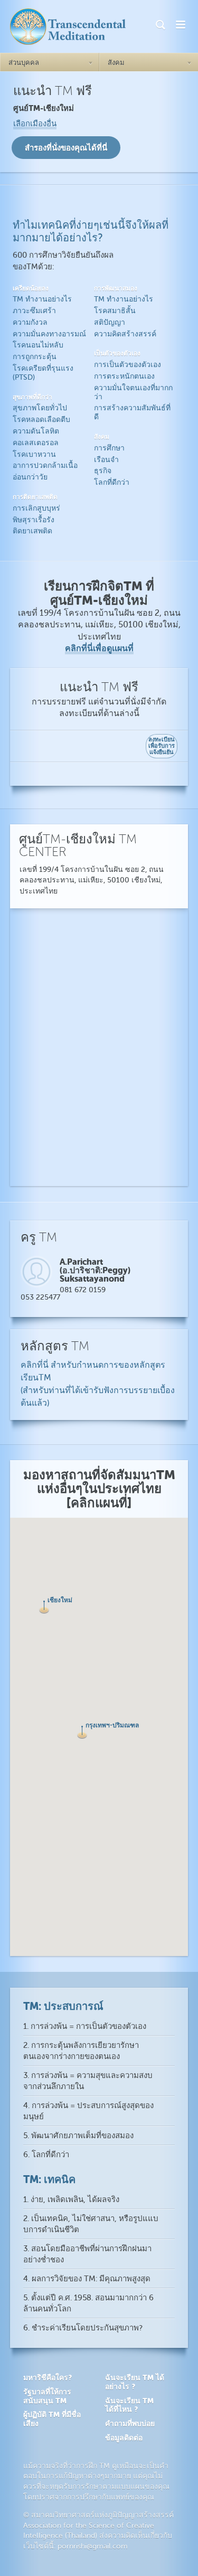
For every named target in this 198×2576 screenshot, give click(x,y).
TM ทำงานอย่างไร (42, 299)
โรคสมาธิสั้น (115, 311)
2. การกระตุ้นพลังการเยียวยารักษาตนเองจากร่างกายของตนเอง (81, 2051)
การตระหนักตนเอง (124, 376)
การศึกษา (109, 448)
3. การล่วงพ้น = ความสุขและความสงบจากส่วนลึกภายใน (88, 2081)
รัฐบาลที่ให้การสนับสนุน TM (47, 2396)
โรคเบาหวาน (34, 454)
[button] (82, 1732)
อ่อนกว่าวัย (30, 477)
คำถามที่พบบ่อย (130, 2423)
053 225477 (40, 1297)
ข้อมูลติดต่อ (124, 2438)
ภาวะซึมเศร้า (34, 311)
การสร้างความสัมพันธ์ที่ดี (132, 412)
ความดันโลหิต (36, 431)
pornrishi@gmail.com (93, 2546)
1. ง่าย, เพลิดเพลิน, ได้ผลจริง (71, 2200)
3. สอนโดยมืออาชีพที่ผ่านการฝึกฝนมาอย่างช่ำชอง (87, 2254)
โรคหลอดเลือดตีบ (41, 420)
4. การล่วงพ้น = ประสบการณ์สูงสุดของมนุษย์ (88, 2111)
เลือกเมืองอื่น (35, 124)
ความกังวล (30, 322)
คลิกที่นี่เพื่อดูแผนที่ (99, 648)
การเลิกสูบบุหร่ (36, 508)
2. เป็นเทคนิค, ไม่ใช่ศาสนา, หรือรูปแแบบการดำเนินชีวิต (91, 2224)
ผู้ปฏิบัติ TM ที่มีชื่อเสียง (52, 2419)
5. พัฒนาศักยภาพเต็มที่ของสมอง (78, 2136)
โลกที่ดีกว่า (112, 482)
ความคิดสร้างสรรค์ (125, 334)
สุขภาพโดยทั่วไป (40, 408)
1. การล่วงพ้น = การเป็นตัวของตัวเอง (85, 2027)
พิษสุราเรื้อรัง (34, 520)
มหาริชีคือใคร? (48, 2377)
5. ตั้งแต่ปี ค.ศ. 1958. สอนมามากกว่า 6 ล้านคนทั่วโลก (88, 2304)
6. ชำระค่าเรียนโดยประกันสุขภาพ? (83, 2328)
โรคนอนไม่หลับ (38, 345)
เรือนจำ (106, 460)
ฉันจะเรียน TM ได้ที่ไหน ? (129, 2405)
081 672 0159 (83, 1290)
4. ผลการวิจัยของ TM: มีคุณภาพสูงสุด (87, 2279)
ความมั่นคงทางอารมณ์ (49, 334)
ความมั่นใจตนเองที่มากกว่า (133, 392)
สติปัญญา (110, 322)
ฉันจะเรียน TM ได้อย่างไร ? (135, 2382)
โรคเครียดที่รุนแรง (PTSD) (43, 373)
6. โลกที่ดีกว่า (46, 2155)
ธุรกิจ (103, 471)
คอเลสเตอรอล (36, 443)
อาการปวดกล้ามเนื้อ (45, 466)
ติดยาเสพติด (32, 531)
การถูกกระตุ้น (35, 357)
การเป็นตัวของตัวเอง (128, 365)
